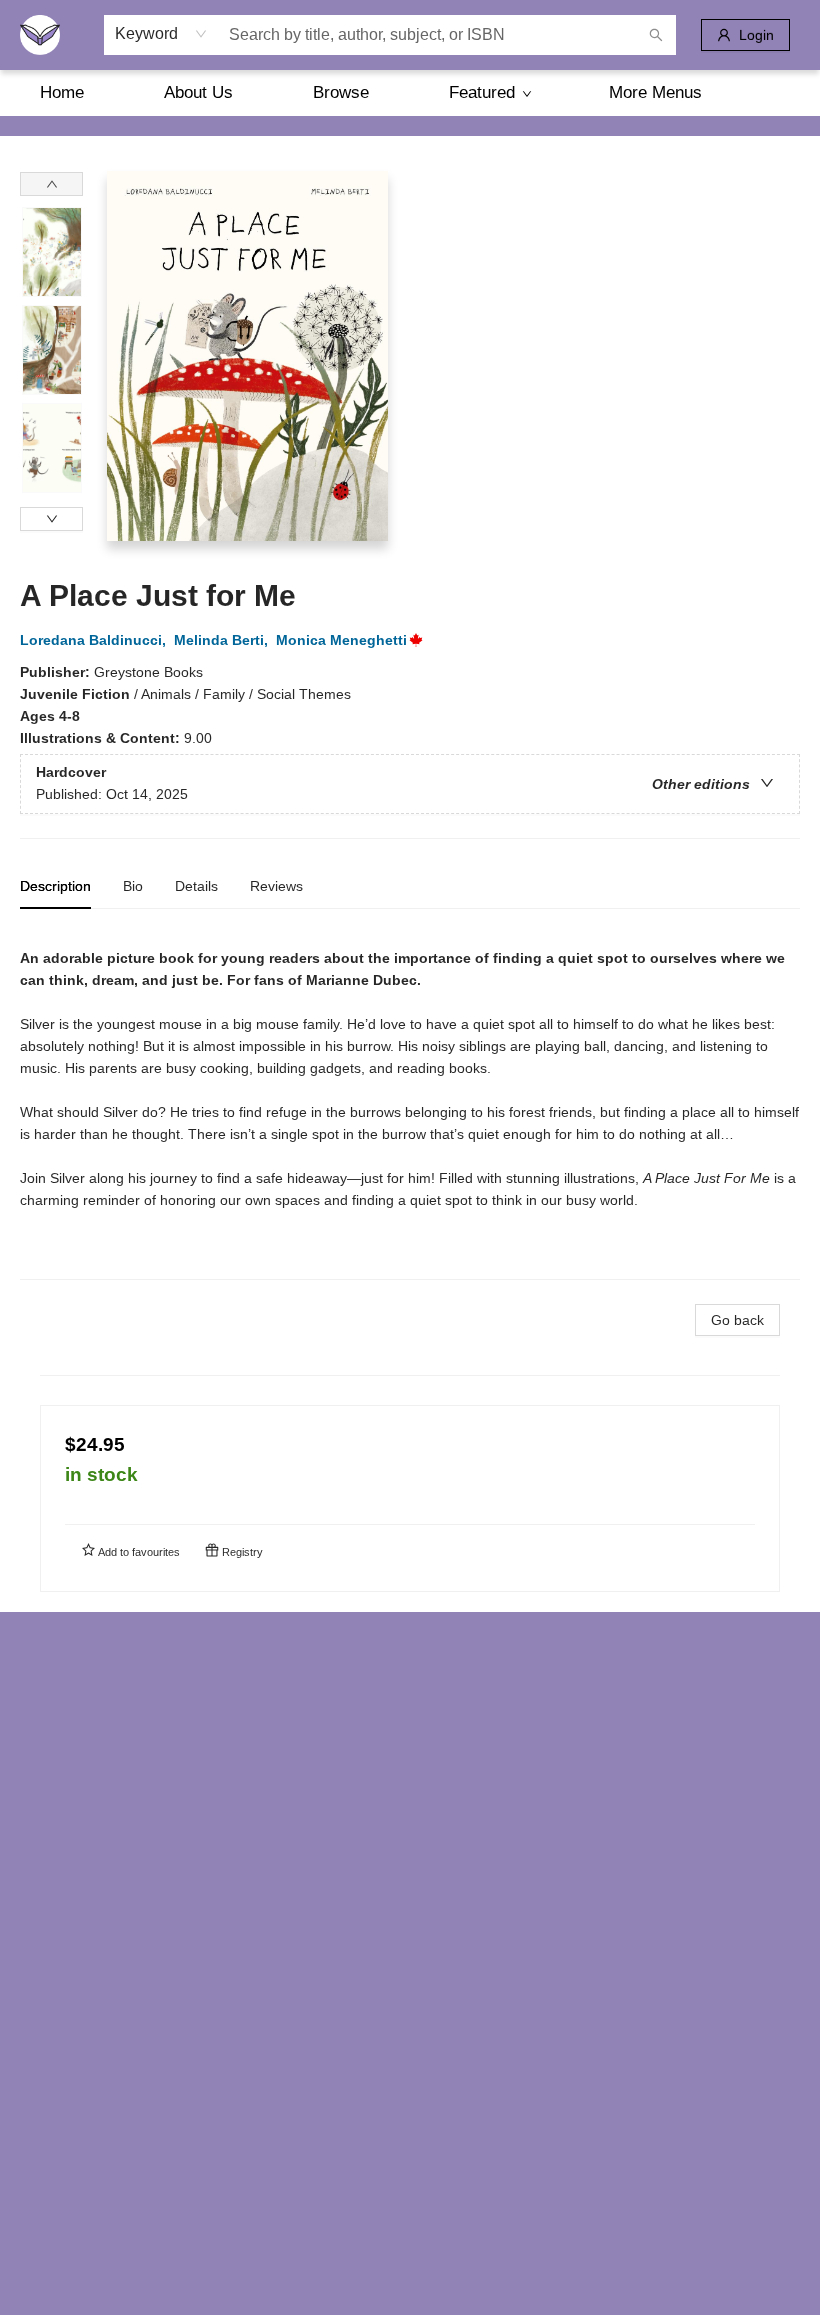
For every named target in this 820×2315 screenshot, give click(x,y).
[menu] (410, 93)
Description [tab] (55, 886)
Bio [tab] (133, 886)
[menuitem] (62, 93)
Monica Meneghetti (341, 640)
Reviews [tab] (276, 886)
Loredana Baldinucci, (95, 640)
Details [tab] (196, 886)
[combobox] (161, 34)
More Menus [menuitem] (655, 92)
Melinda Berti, (223, 640)
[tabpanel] (410, 1102)
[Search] (656, 35)
